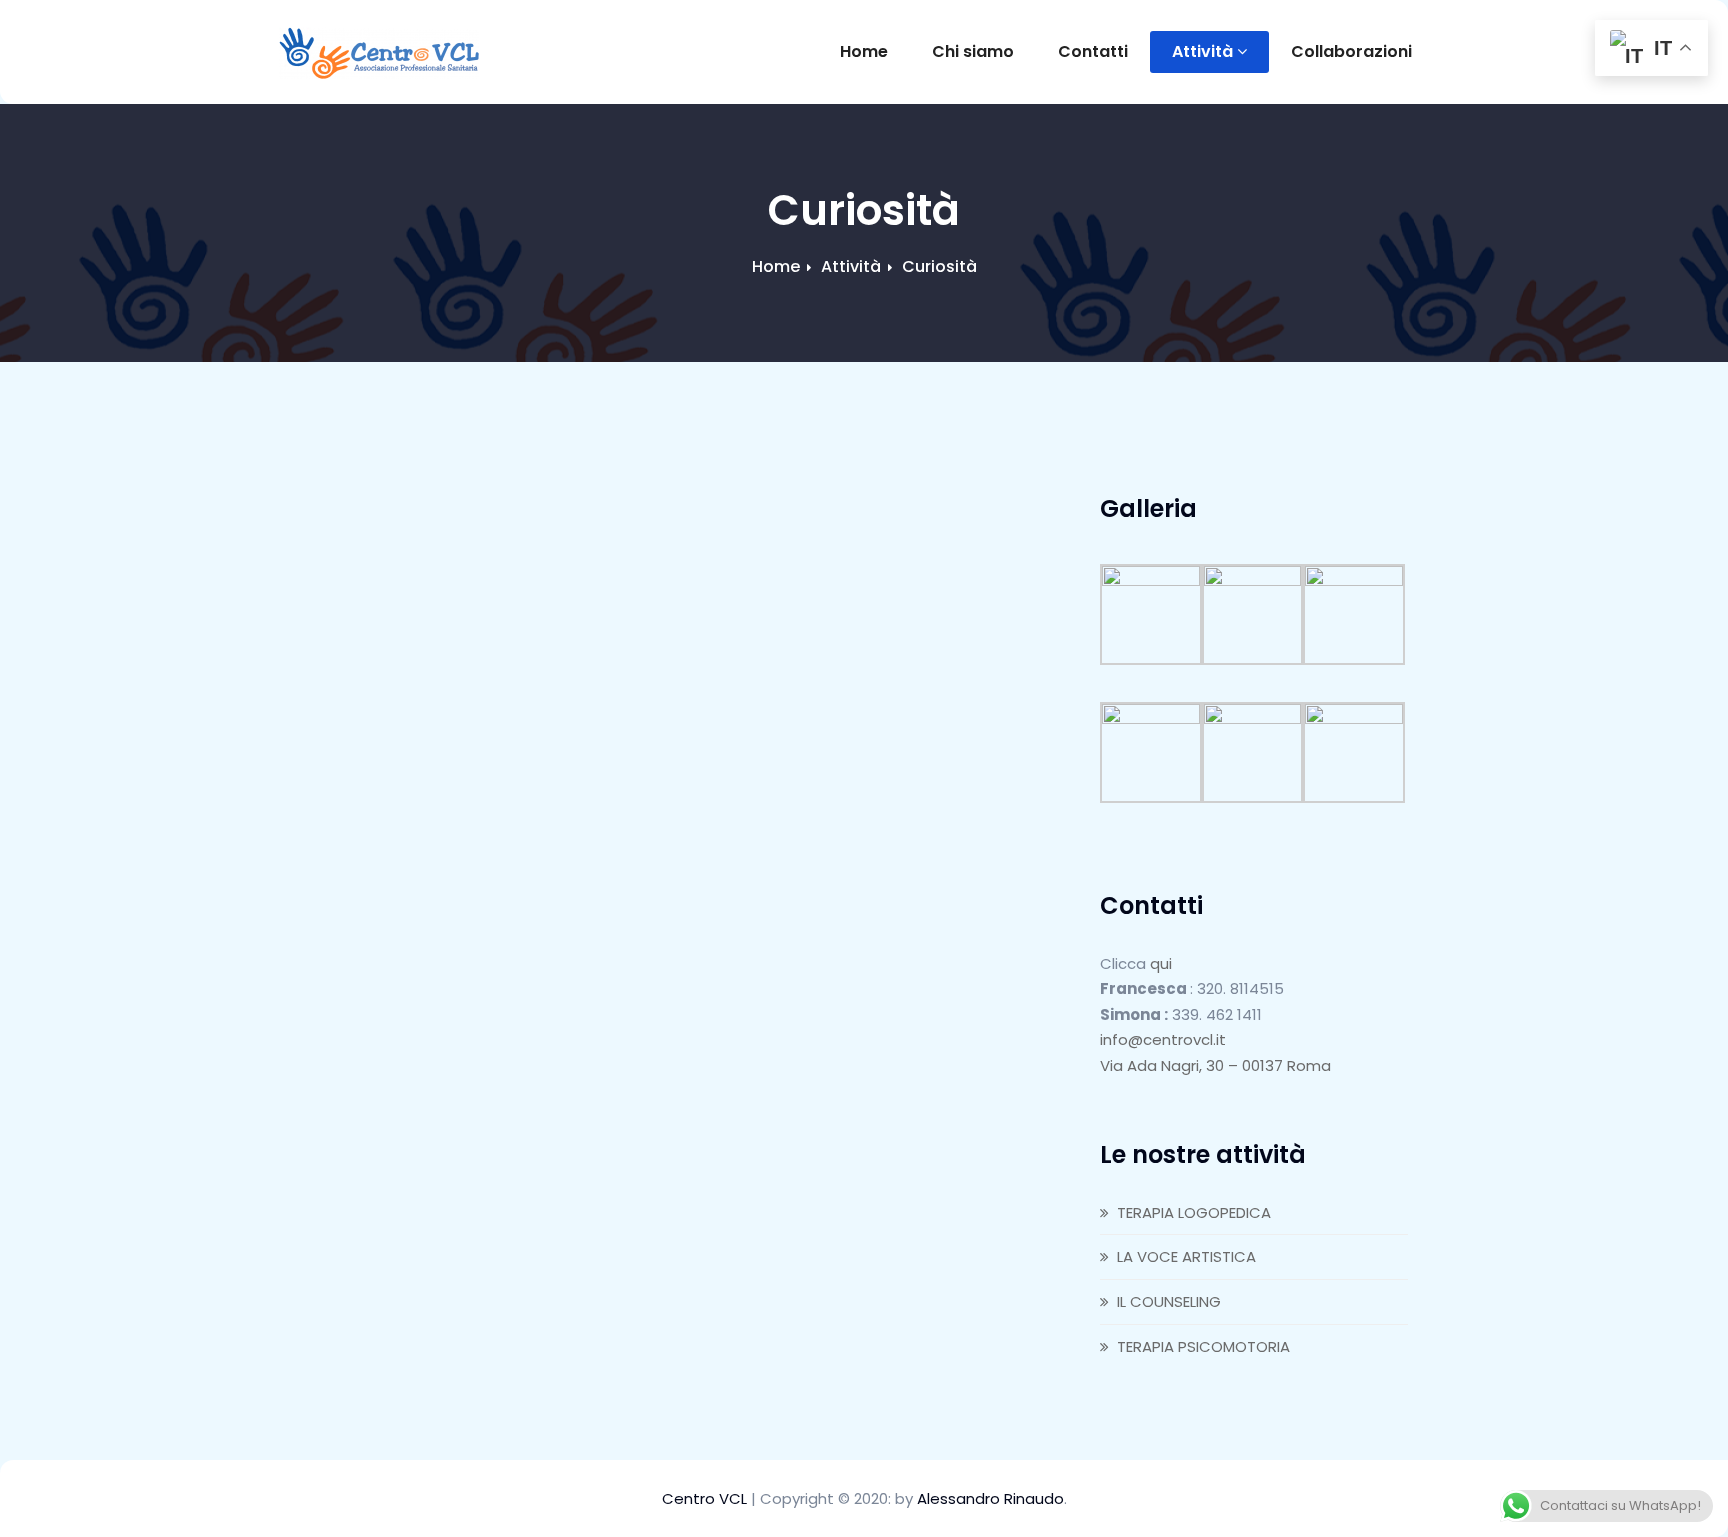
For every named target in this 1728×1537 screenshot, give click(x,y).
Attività (1202, 51)
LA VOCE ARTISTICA (1186, 1256)
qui (1161, 963)
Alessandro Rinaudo (990, 1498)
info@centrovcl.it (1163, 1039)
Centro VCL (706, 1498)
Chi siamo (973, 51)
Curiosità (939, 266)
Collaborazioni (1351, 51)
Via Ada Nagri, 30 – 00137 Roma (1215, 1065)
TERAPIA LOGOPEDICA (1194, 1212)
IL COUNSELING (1169, 1301)
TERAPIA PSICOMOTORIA (1203, 1346)
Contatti (1093, 51)
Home (864, 51)
